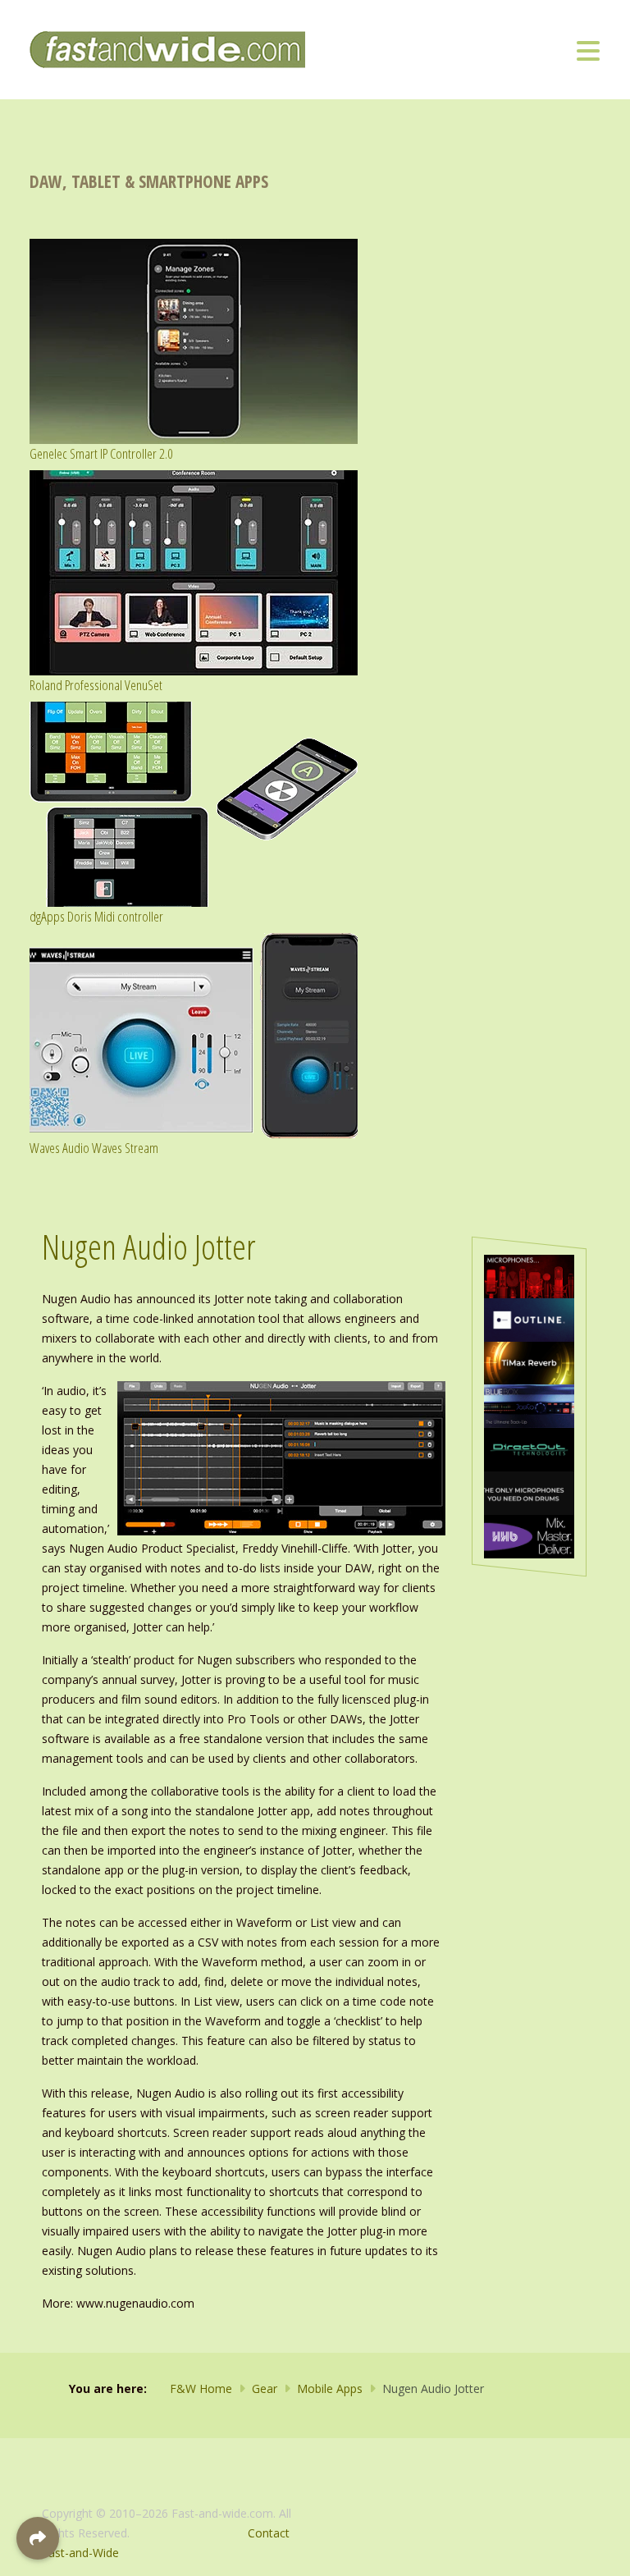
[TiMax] (529, 1362)
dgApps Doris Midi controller (96, 916)
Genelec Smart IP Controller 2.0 (101, 453)
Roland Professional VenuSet (96, 685)
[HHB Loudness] (529, 1535)
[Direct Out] (529, 1448)
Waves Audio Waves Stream (94, 1148)
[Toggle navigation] (588, 50)
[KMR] (529, 1275)
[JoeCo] (529, 1405)
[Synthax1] (529, 1492)
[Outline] (529, 1318)
